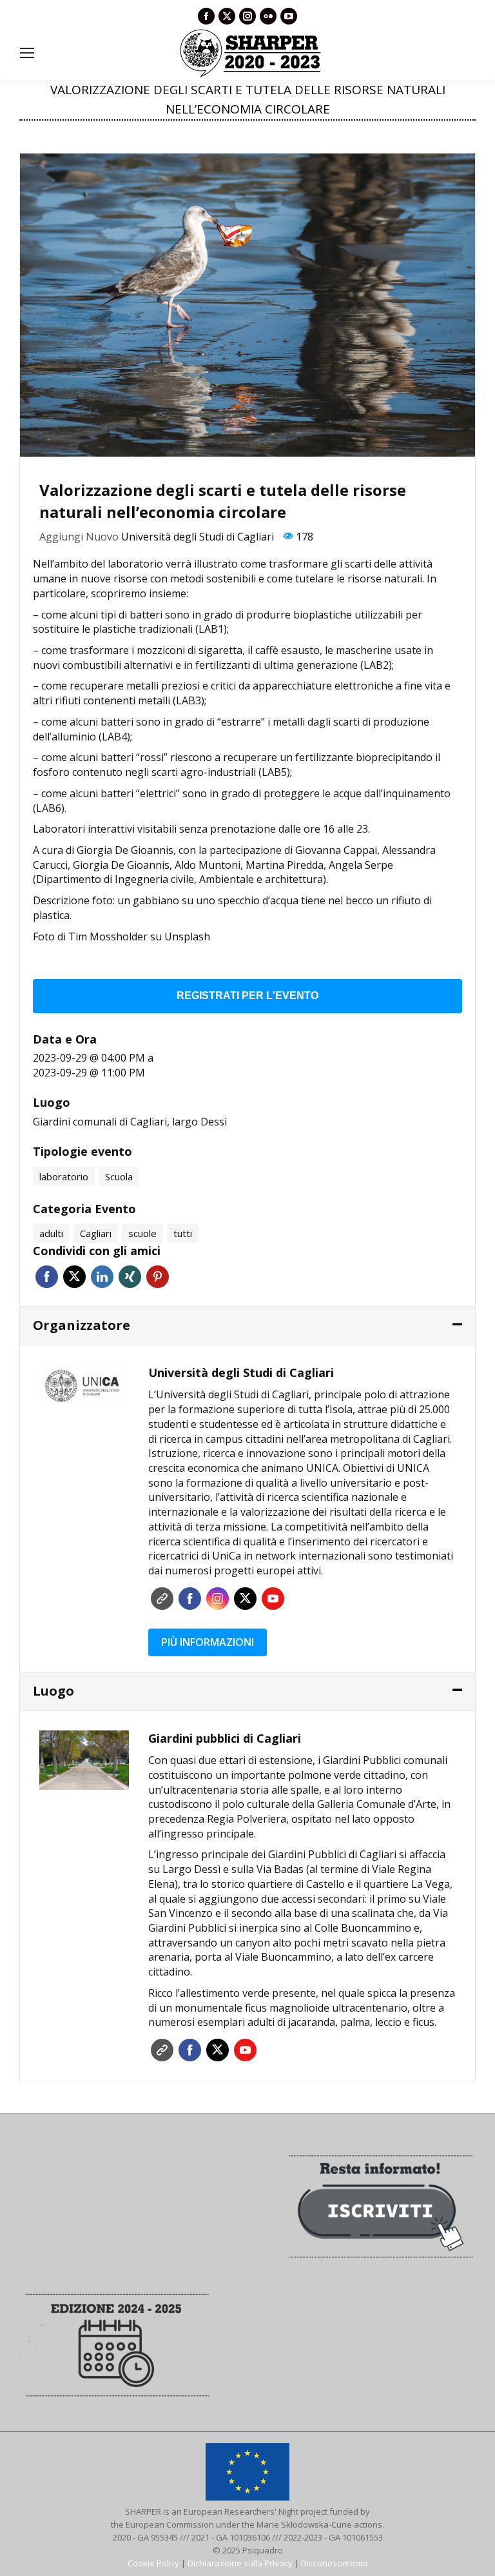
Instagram (218, 1599)
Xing (130, 1277)
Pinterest (158, 1277)
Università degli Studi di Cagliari (198, 537)
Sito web (162, 1599)
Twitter (74, 1277)
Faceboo (190, 1599)
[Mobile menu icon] (27, 53)
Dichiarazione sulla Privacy (240, 2563)
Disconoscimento (335, 2563)
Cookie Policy (153, 2563)
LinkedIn (102, 1277)
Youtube (273, 1599)
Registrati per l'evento (247, 996)
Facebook (47, 1277)
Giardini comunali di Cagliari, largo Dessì (130, 1122)
